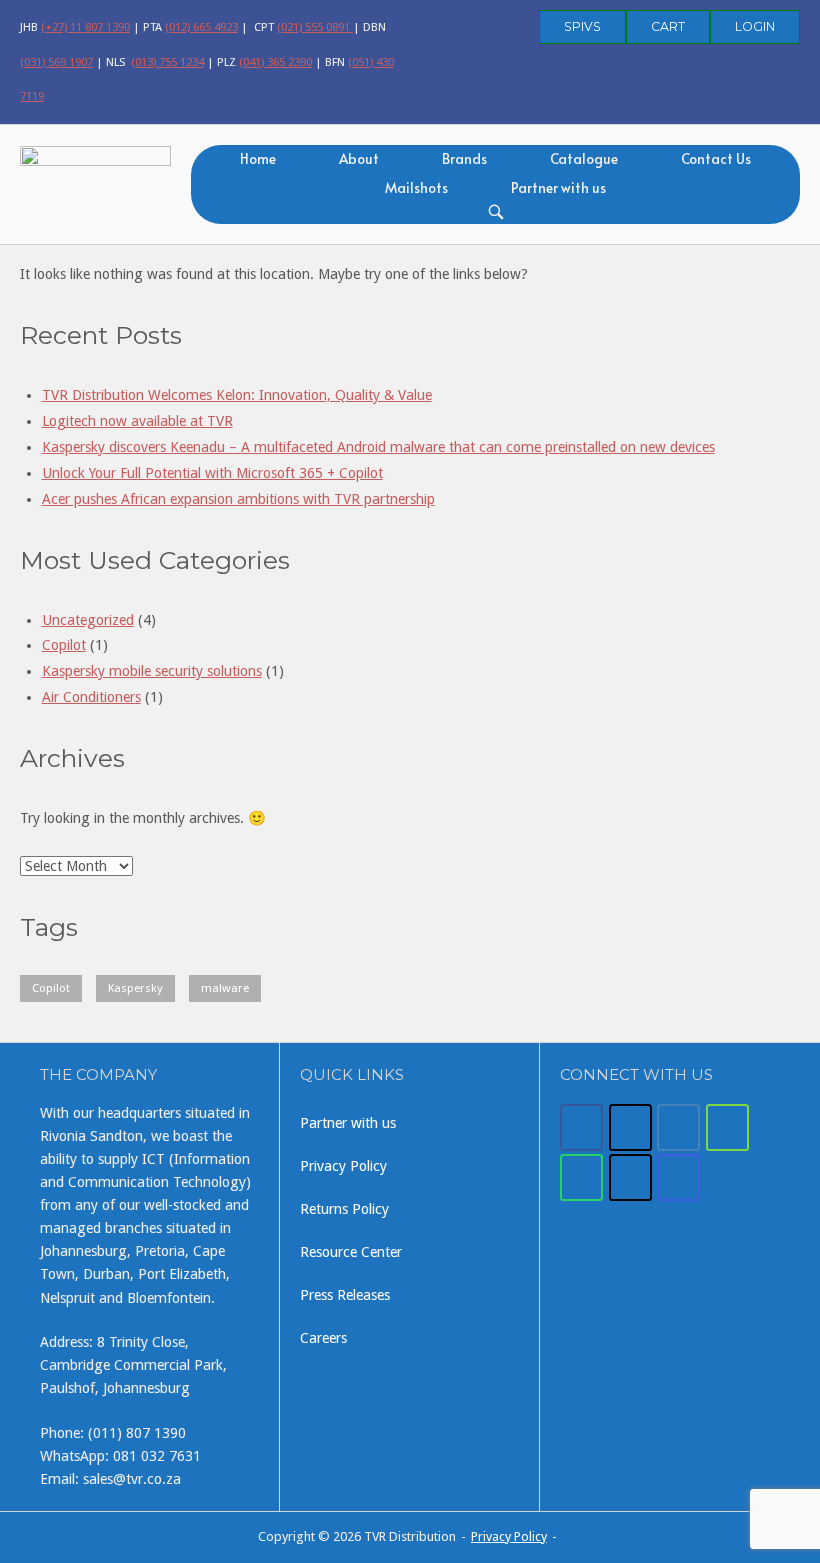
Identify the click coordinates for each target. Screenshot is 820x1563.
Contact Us (716, 158)
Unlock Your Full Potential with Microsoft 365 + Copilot (212, 473)
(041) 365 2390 (275, 62)
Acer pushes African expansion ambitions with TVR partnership (238, 499)
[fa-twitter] (630, 1127)
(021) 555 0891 (315, 27)
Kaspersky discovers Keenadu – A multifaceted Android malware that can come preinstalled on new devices (378, 447)
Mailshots (416, 187)
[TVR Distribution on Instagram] (678, 1177)
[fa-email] (678, 1127)
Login (755, 26)
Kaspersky (135, 988)
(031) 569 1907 (56, 62)
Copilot (64, 645)
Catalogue (584, 158)
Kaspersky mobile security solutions (152, 671)
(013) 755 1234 (167, 62)
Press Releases (345, 1295)
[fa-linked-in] (727, 1127)
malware (225, 988)
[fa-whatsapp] (581, 1177)
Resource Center (351, 1252)
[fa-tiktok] (630, 1177)
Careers (323, 1338)
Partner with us (558, 187)
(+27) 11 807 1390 (85, 27)
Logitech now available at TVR (137, 421)
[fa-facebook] (581, 1127)
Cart (668, 26)
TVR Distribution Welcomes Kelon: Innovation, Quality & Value (237, 395)
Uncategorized (88, 620)
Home (258, 158)
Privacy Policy (343, 1166)
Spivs (582, 26)
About (359, 158)
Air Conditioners (91, 697)
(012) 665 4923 (201, 27)
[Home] (95, 182)
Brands (464, 158)
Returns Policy (344, 1209)
